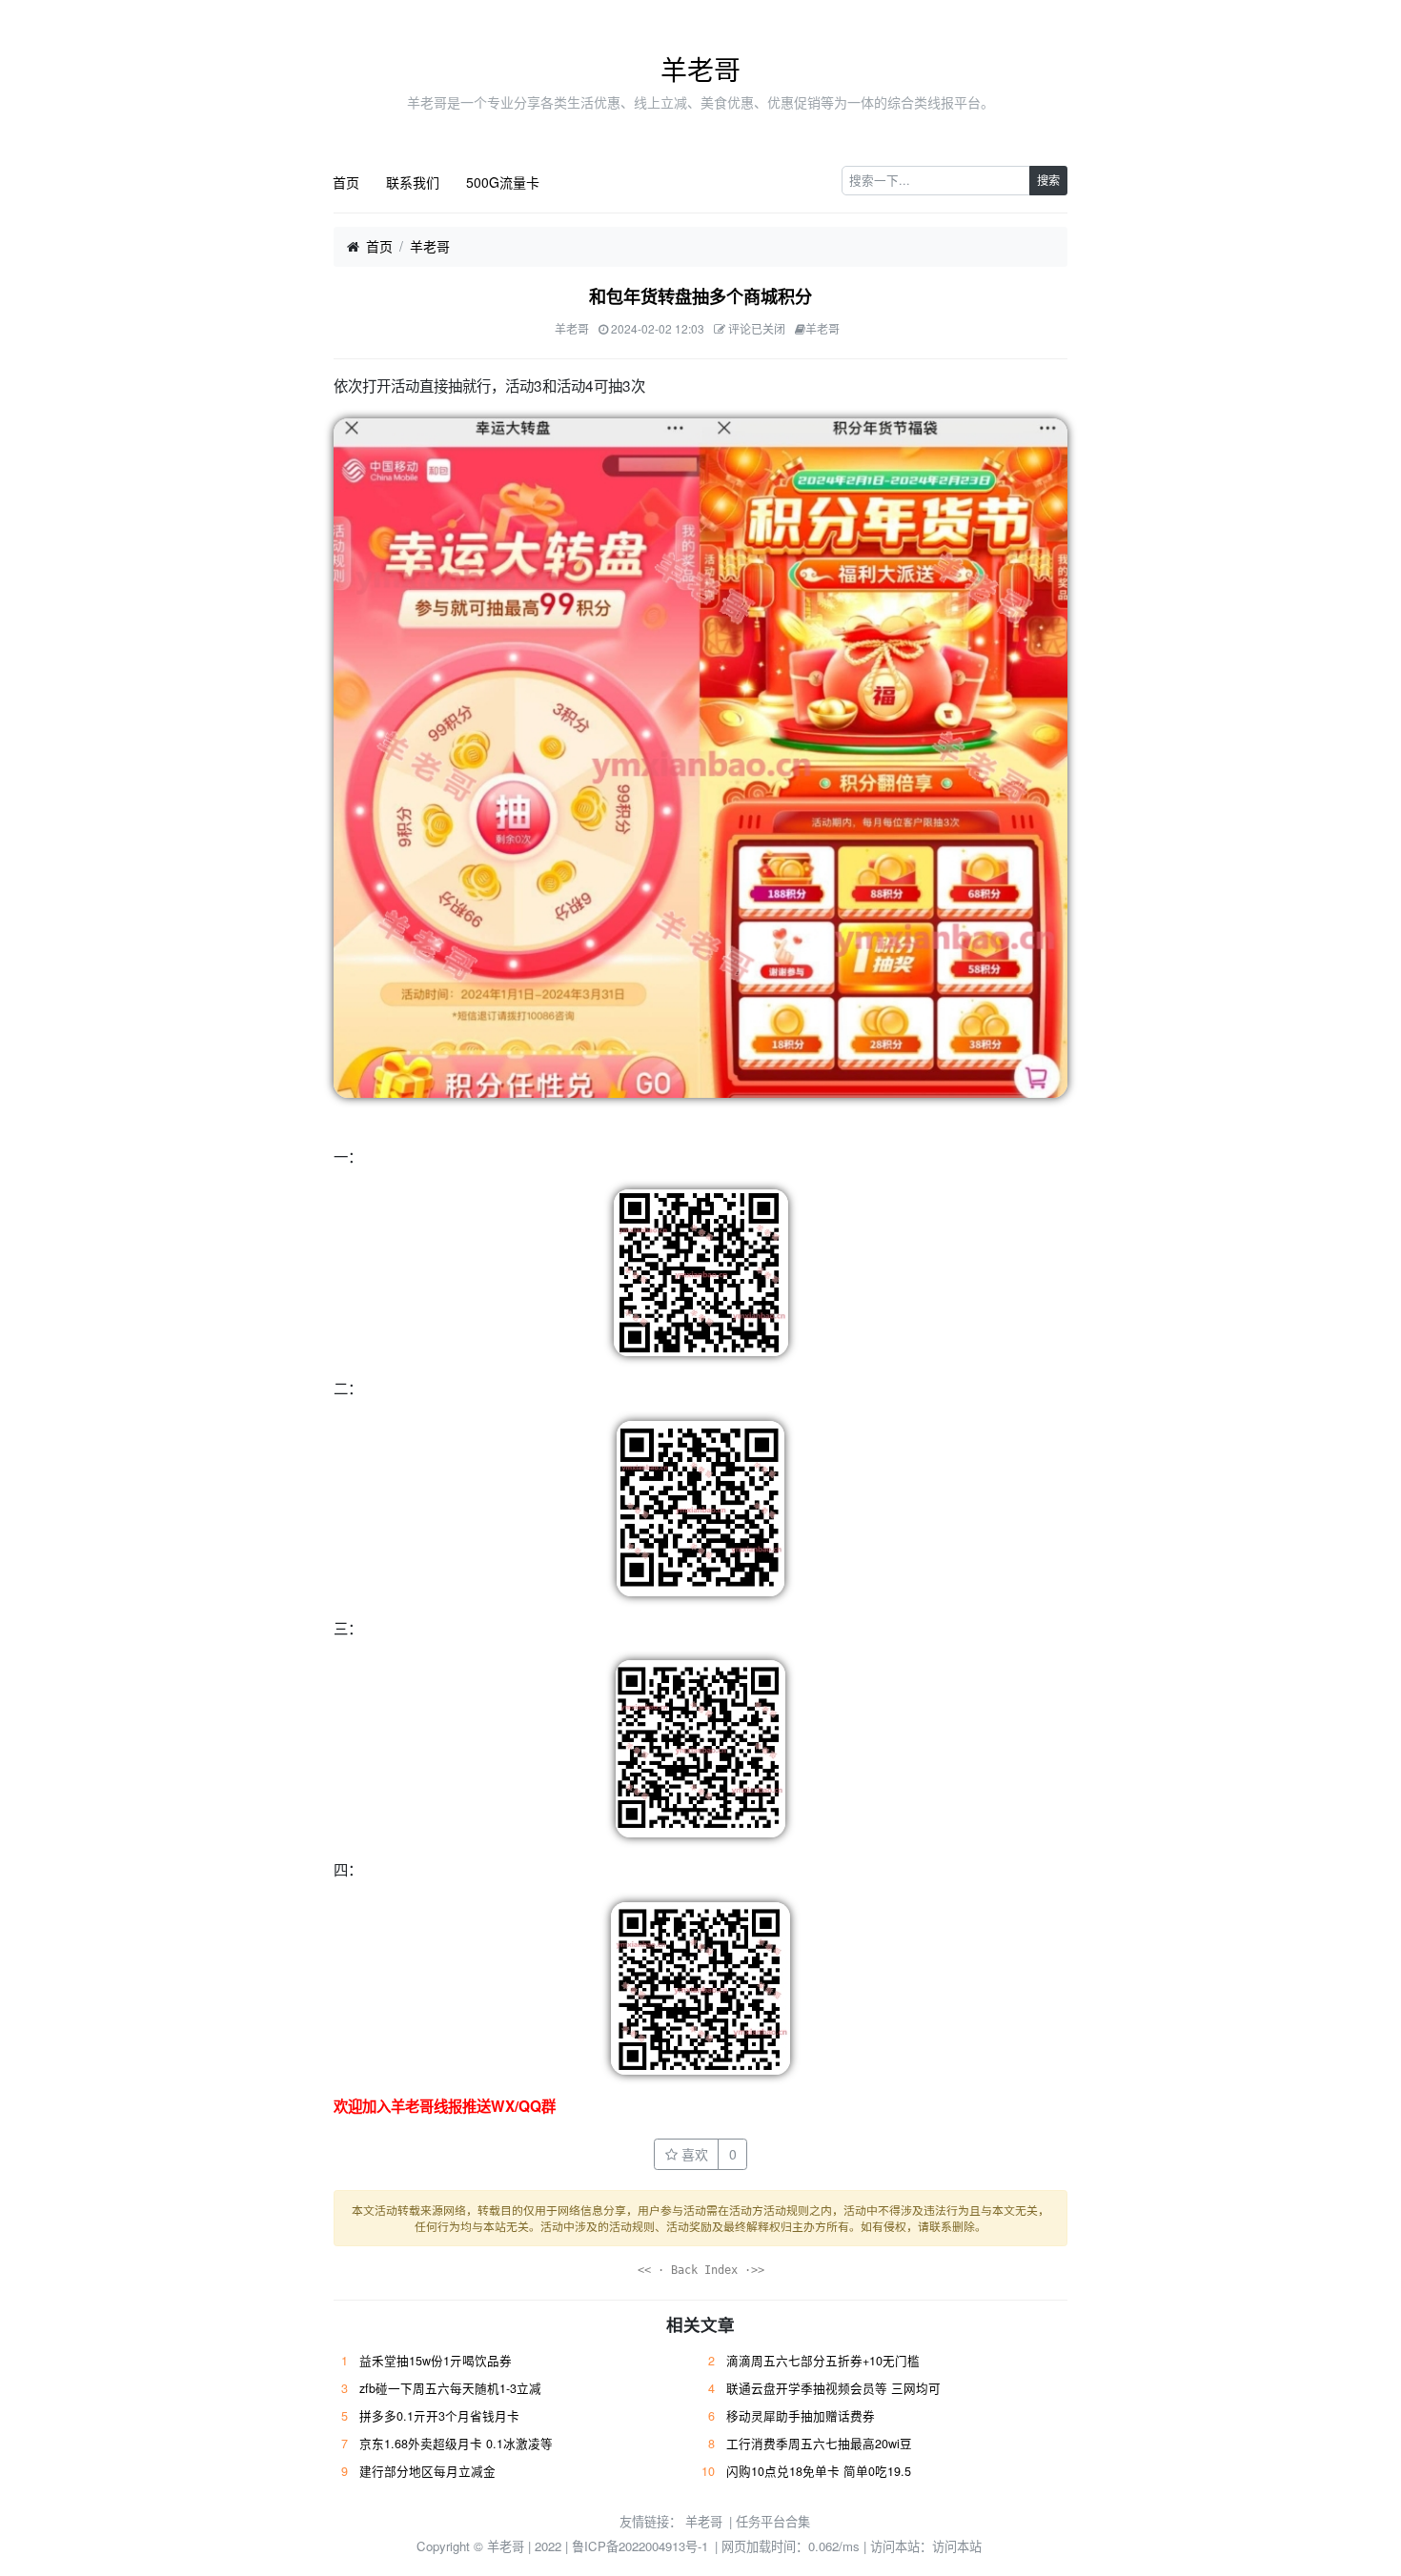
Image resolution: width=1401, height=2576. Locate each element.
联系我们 (413, 182)
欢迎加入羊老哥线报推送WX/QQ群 (445, 2106)
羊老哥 (700, 69)
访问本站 (957, 2546)
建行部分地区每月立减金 (427, 2471)
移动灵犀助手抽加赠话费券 (801, 2416)
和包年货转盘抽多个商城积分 (700, 296)
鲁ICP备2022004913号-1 (640, 2546)
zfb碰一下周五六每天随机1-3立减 (450, 2388)
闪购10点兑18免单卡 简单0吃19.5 (819, 2471)
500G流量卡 (503, 182)
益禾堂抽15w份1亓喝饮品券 (436, 2361)
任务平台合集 (773, 2521)
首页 (346, 182)
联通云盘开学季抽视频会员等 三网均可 (833, 2388)
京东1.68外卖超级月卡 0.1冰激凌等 (456, 2444)
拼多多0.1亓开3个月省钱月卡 (439, 2416)
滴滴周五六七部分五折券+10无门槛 (823, 2361)
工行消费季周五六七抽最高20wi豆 (819, 2444)
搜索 (1048, 180)
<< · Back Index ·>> (701, 2270)
